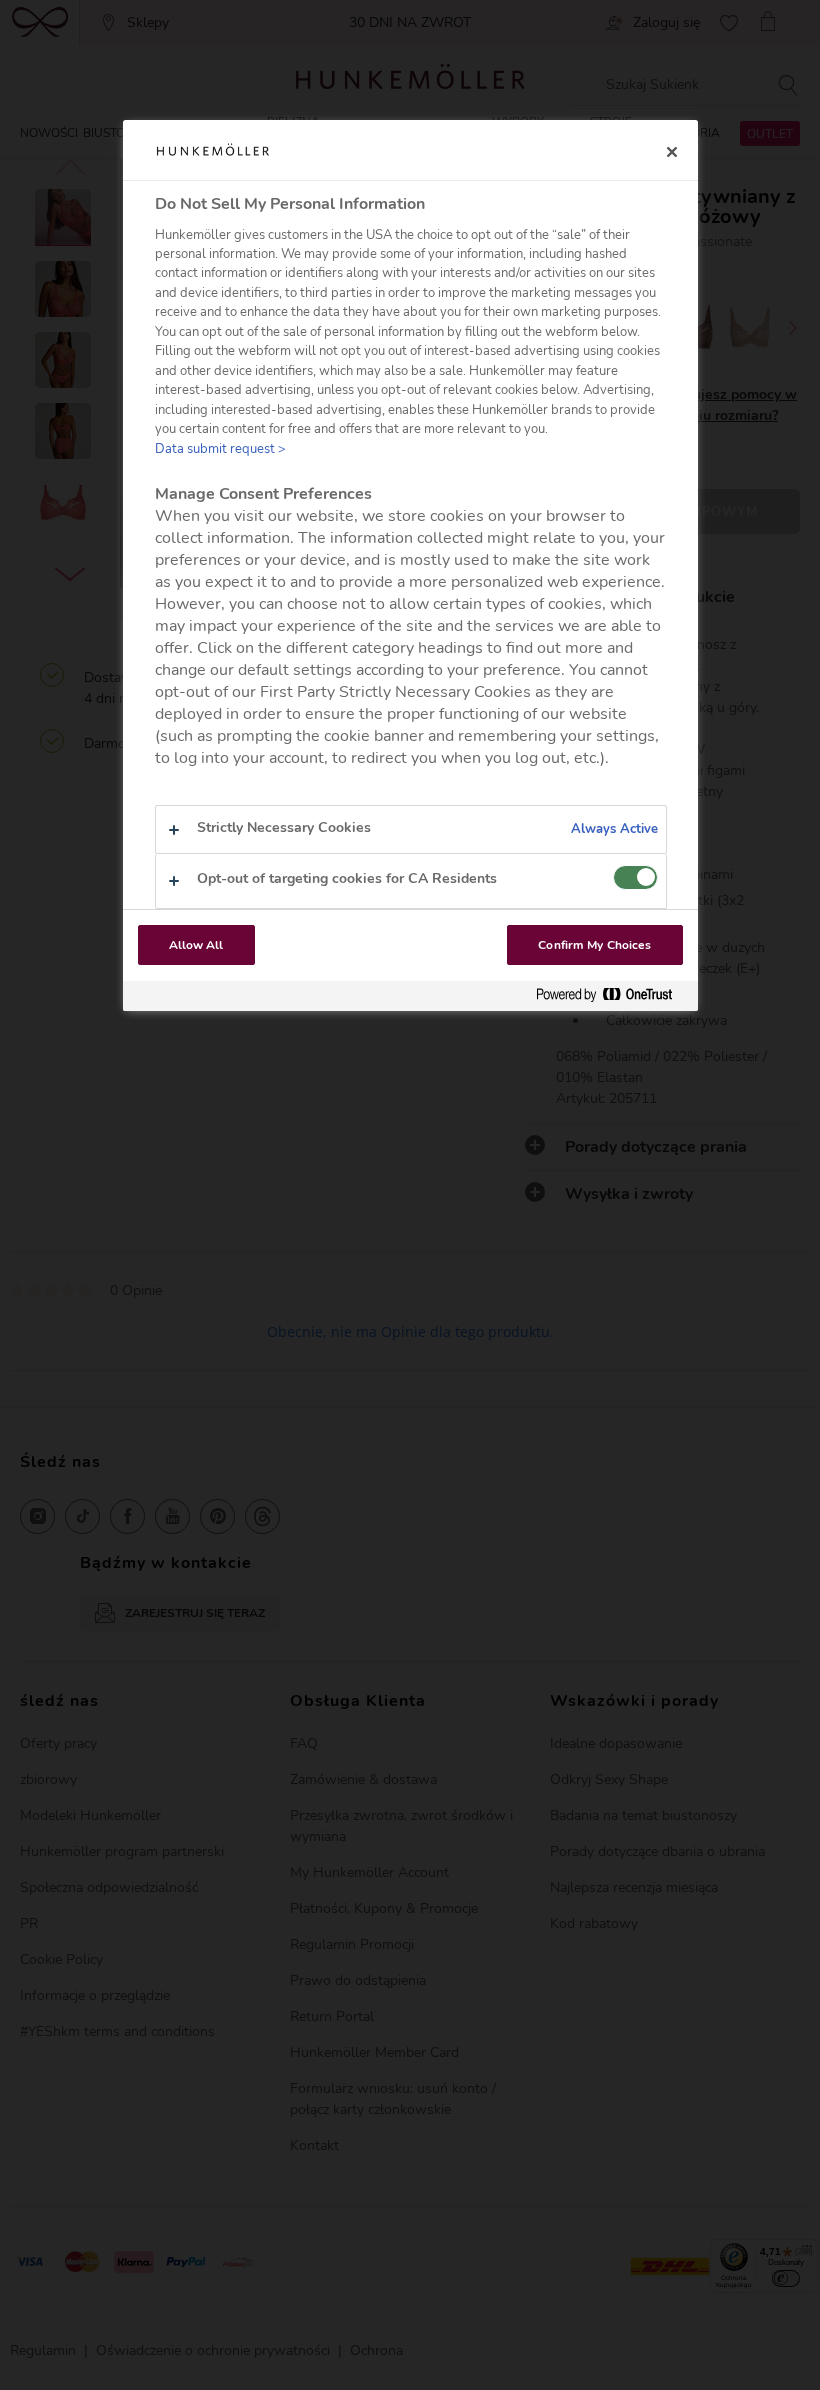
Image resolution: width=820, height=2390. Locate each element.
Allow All (196, 945)
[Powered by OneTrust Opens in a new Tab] (612, 995)
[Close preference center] (672, 152)
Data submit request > (220, 449)
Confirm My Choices (594, 945)
